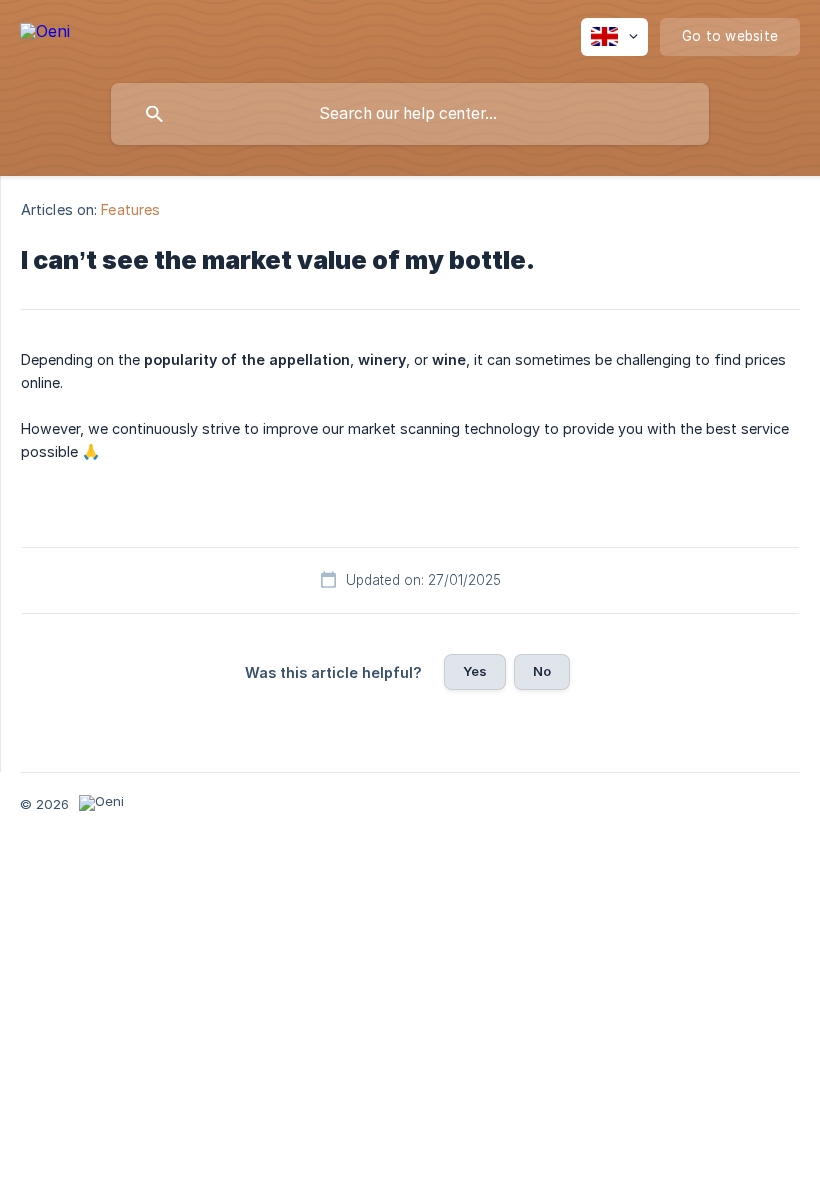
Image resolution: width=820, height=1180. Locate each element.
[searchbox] (410, 114)
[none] (45, 34)
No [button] (542, 671)
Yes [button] (475, 671)
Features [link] (130, 209)
